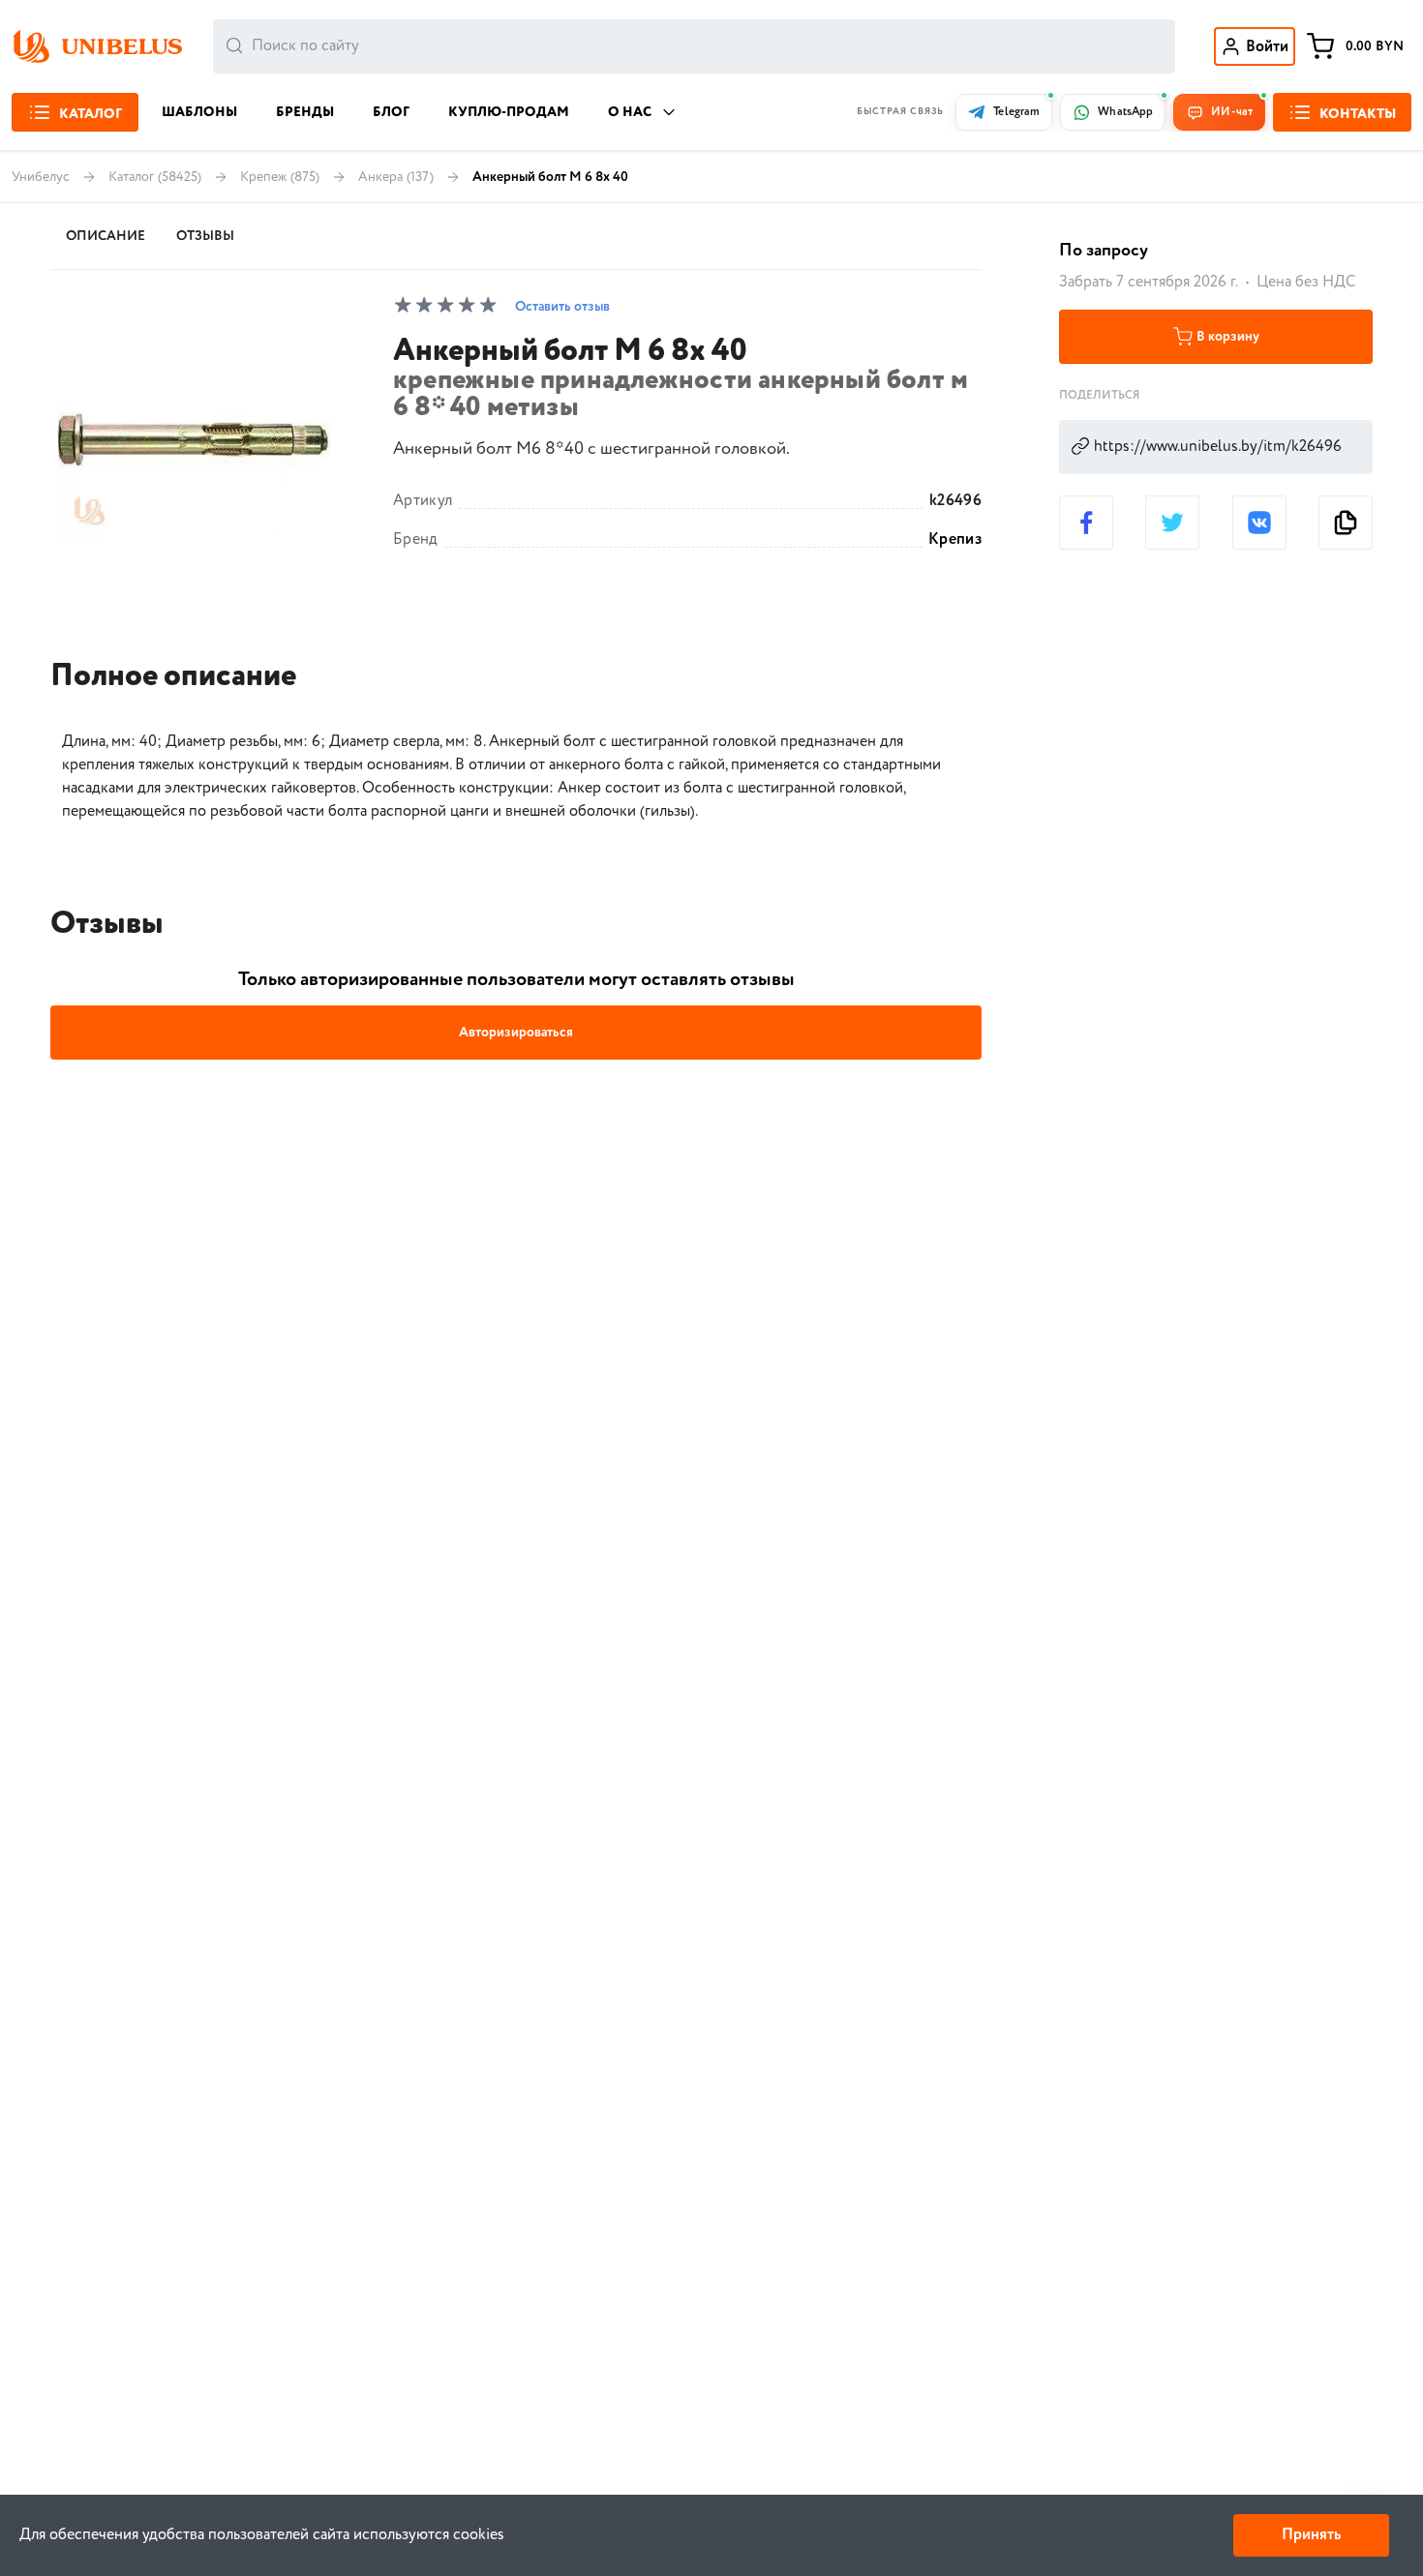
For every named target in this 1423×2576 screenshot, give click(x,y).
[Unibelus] (97, 46)
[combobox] (694, 46)
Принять (1311, 2535)
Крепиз (955, 540)
